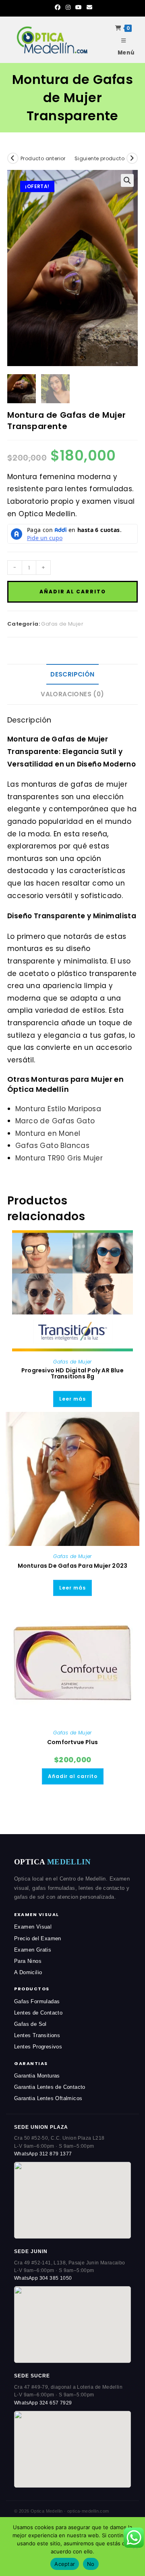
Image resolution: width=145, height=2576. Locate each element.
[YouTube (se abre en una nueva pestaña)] (79, 7)
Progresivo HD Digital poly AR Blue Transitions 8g (72, 1374)
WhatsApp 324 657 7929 (43, 2403)
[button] (127, 180)
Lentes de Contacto (38, 2013)
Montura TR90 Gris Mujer (59, 1158)
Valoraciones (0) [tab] (72, 694)
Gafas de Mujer (62, 624)
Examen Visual (33, 1927)
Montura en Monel (48, 1133)
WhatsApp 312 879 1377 (43, 2154)
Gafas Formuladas (37, 2001)
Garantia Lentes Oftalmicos (48, 2098)
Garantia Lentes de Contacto (50, 2087)
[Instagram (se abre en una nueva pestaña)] (68, 7)
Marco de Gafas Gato (55, 1121)
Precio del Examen (38, 1938)
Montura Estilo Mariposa (58, 1109)
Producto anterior (43, 158)
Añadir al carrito (73, 592)
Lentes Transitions (37, 2035)
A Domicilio (28, 1972)
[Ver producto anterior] (13, 158)
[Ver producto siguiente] (132, 158)
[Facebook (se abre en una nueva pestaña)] (58, 7)
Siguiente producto (99, 158)
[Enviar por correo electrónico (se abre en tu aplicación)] (88, 7)
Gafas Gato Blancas (52, 1146)
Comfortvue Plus (72, 1742)
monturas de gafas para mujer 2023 (73, 1566)
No (91, 2564)
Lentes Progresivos (38, 2047)
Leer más (72, 1399)
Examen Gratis (33, 1950)
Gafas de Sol (30, 2024)
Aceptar (65, 2564)
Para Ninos (28, 1961)
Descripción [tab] (72, 674)
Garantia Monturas (37, 2076)
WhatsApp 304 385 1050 (43, 2278)
